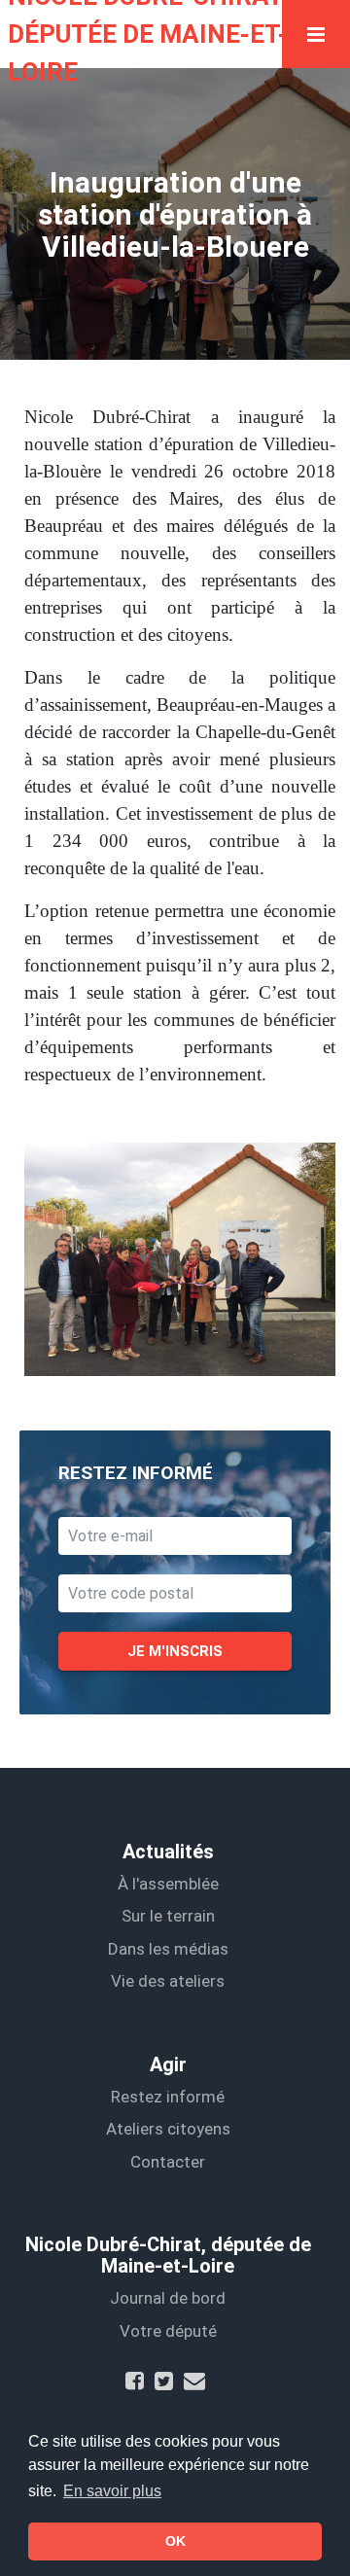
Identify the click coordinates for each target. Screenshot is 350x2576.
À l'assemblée (168, 1884)
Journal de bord (168, 2298)
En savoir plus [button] (112, 2491)
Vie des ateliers (168, 1981)
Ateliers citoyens (168, 2129)
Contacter (168, 2162)
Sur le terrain (168, 1916)
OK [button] (175, 2541)
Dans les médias (168, 1949)
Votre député (168, 2331)
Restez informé (168, 2097)
